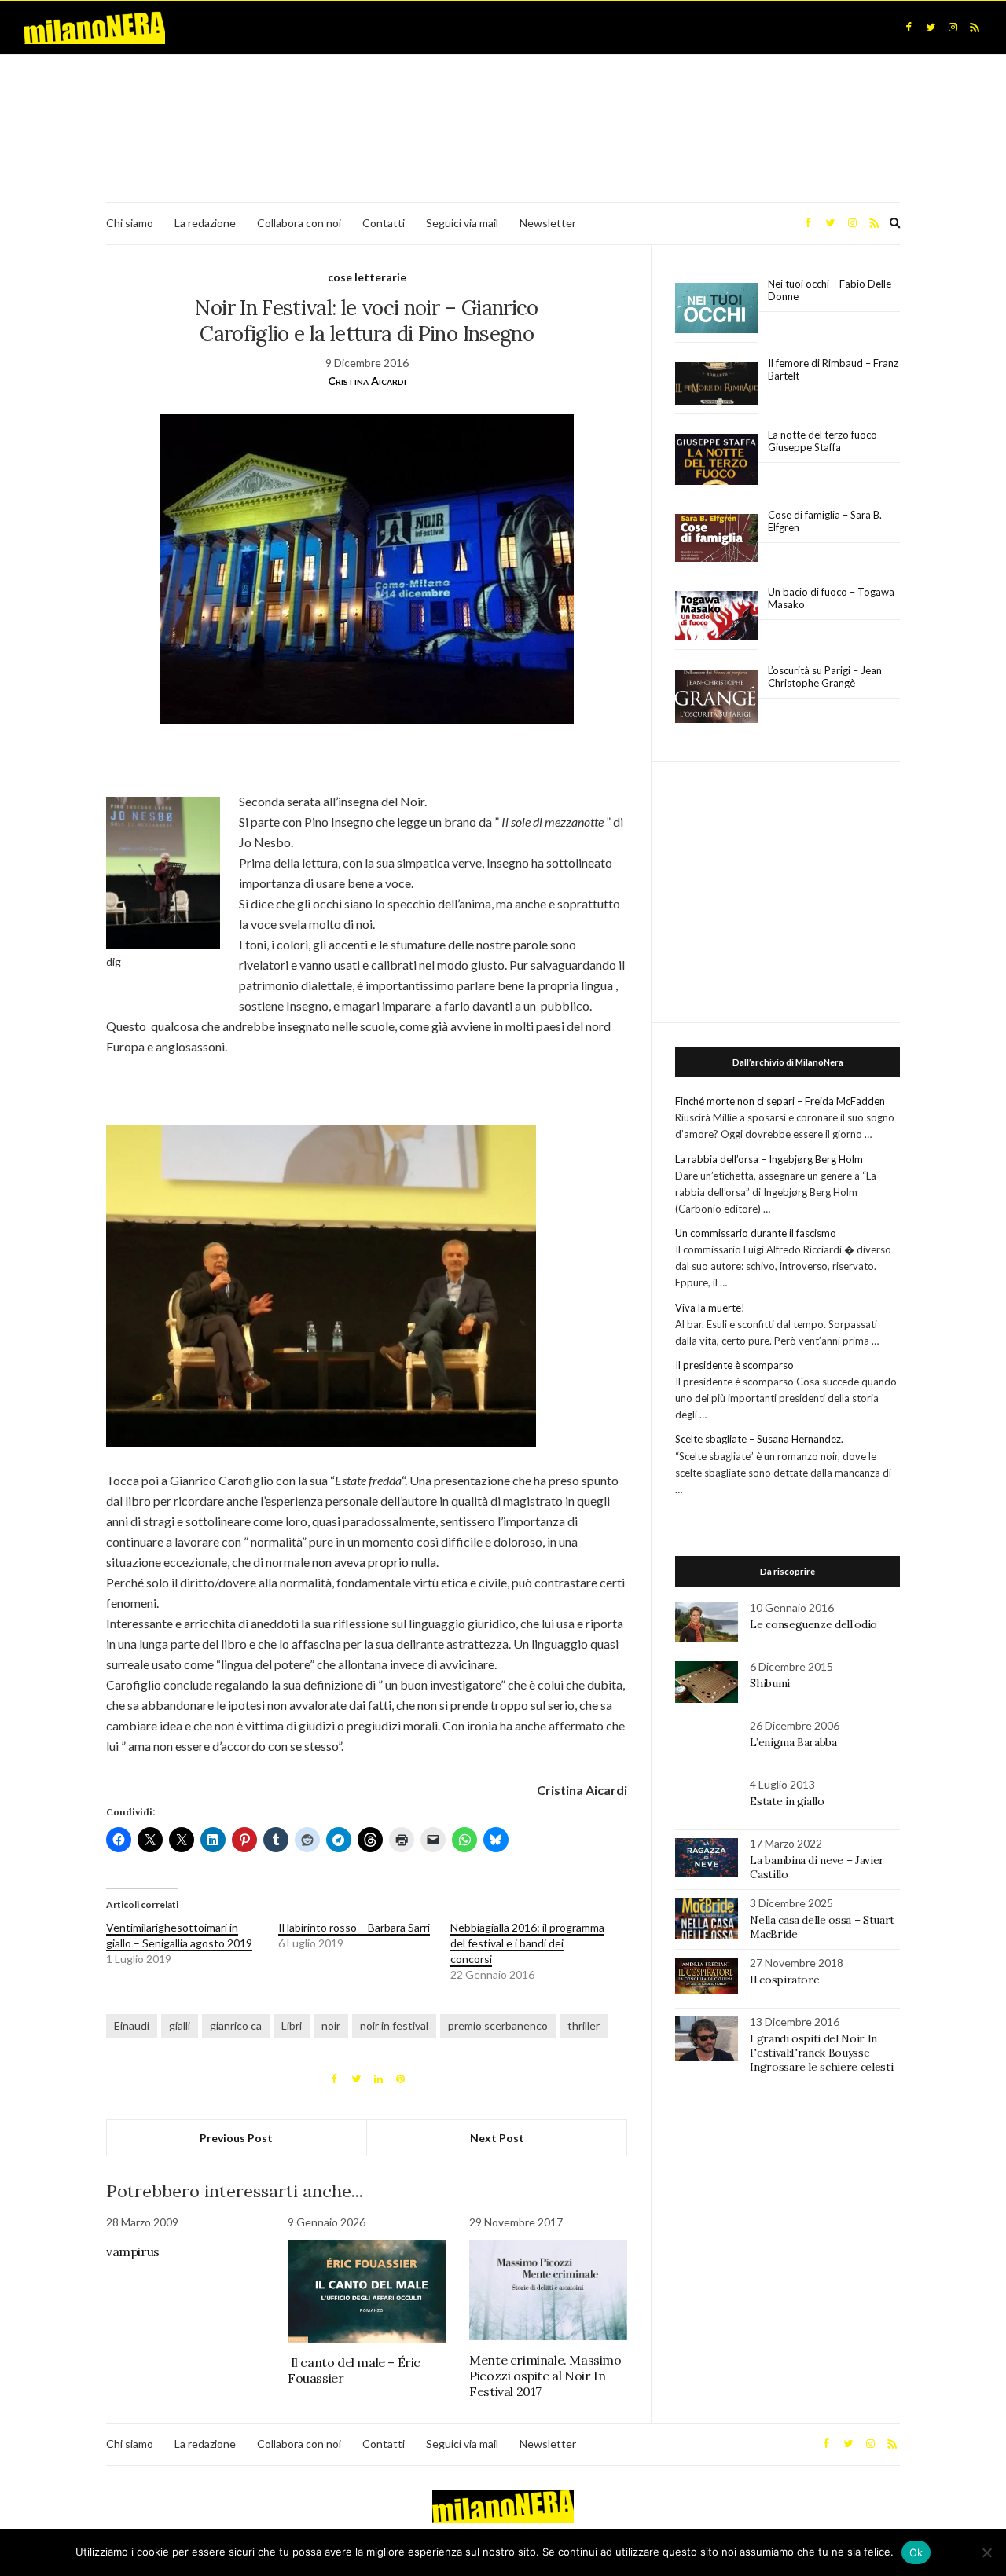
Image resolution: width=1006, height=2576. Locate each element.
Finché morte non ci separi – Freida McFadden (780, 1101)
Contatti (384, 223)
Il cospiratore (784, 1980)
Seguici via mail (462, 223)
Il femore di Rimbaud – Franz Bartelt (833, 369)
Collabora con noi (299, 223)
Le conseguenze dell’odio (813, 1624)
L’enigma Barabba (793, 1742)
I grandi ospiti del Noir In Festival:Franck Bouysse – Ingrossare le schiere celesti (821, 2053)
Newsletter (548, 223)
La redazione (205, 223)
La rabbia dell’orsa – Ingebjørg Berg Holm (769, 1159)
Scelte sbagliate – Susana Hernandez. (759, 1439)
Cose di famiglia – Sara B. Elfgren (825, 521)
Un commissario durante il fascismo (756, 1233)
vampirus (133, 2251)
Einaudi (132, 2026)
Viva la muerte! (710, 1308)
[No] (986, 2552)
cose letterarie (367, 277)
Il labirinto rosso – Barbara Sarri (354, 1927)
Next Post (497, 2138)
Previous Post (236, 2138)
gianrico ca (236, 2026)
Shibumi (770, 1683)
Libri (292, 2026)
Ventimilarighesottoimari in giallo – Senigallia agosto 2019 (179, 1935)
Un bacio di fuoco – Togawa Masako (831, 598)
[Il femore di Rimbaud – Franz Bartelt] (716, 384)
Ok (916, 2552)
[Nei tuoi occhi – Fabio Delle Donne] (716, 308)
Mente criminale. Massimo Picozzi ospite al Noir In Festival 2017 (545, 2376)
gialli (180, 2026)
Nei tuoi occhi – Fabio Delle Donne (830, 290)
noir (331, 2026)
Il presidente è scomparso (734, 1365)
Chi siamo (130, 223)
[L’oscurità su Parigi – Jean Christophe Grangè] (716, 697)
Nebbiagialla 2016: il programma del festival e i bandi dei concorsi (527, 1943)
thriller (584, 2026)
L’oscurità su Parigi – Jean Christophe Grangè (825, 677)
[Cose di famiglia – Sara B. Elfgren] (716, 538)
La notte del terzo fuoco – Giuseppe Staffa (826, 441)
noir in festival (394, 2026)
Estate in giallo (787, 1801)
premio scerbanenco (498, 2026)
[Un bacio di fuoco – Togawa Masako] (716, 616)
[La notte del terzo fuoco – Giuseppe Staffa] (716, 460)
